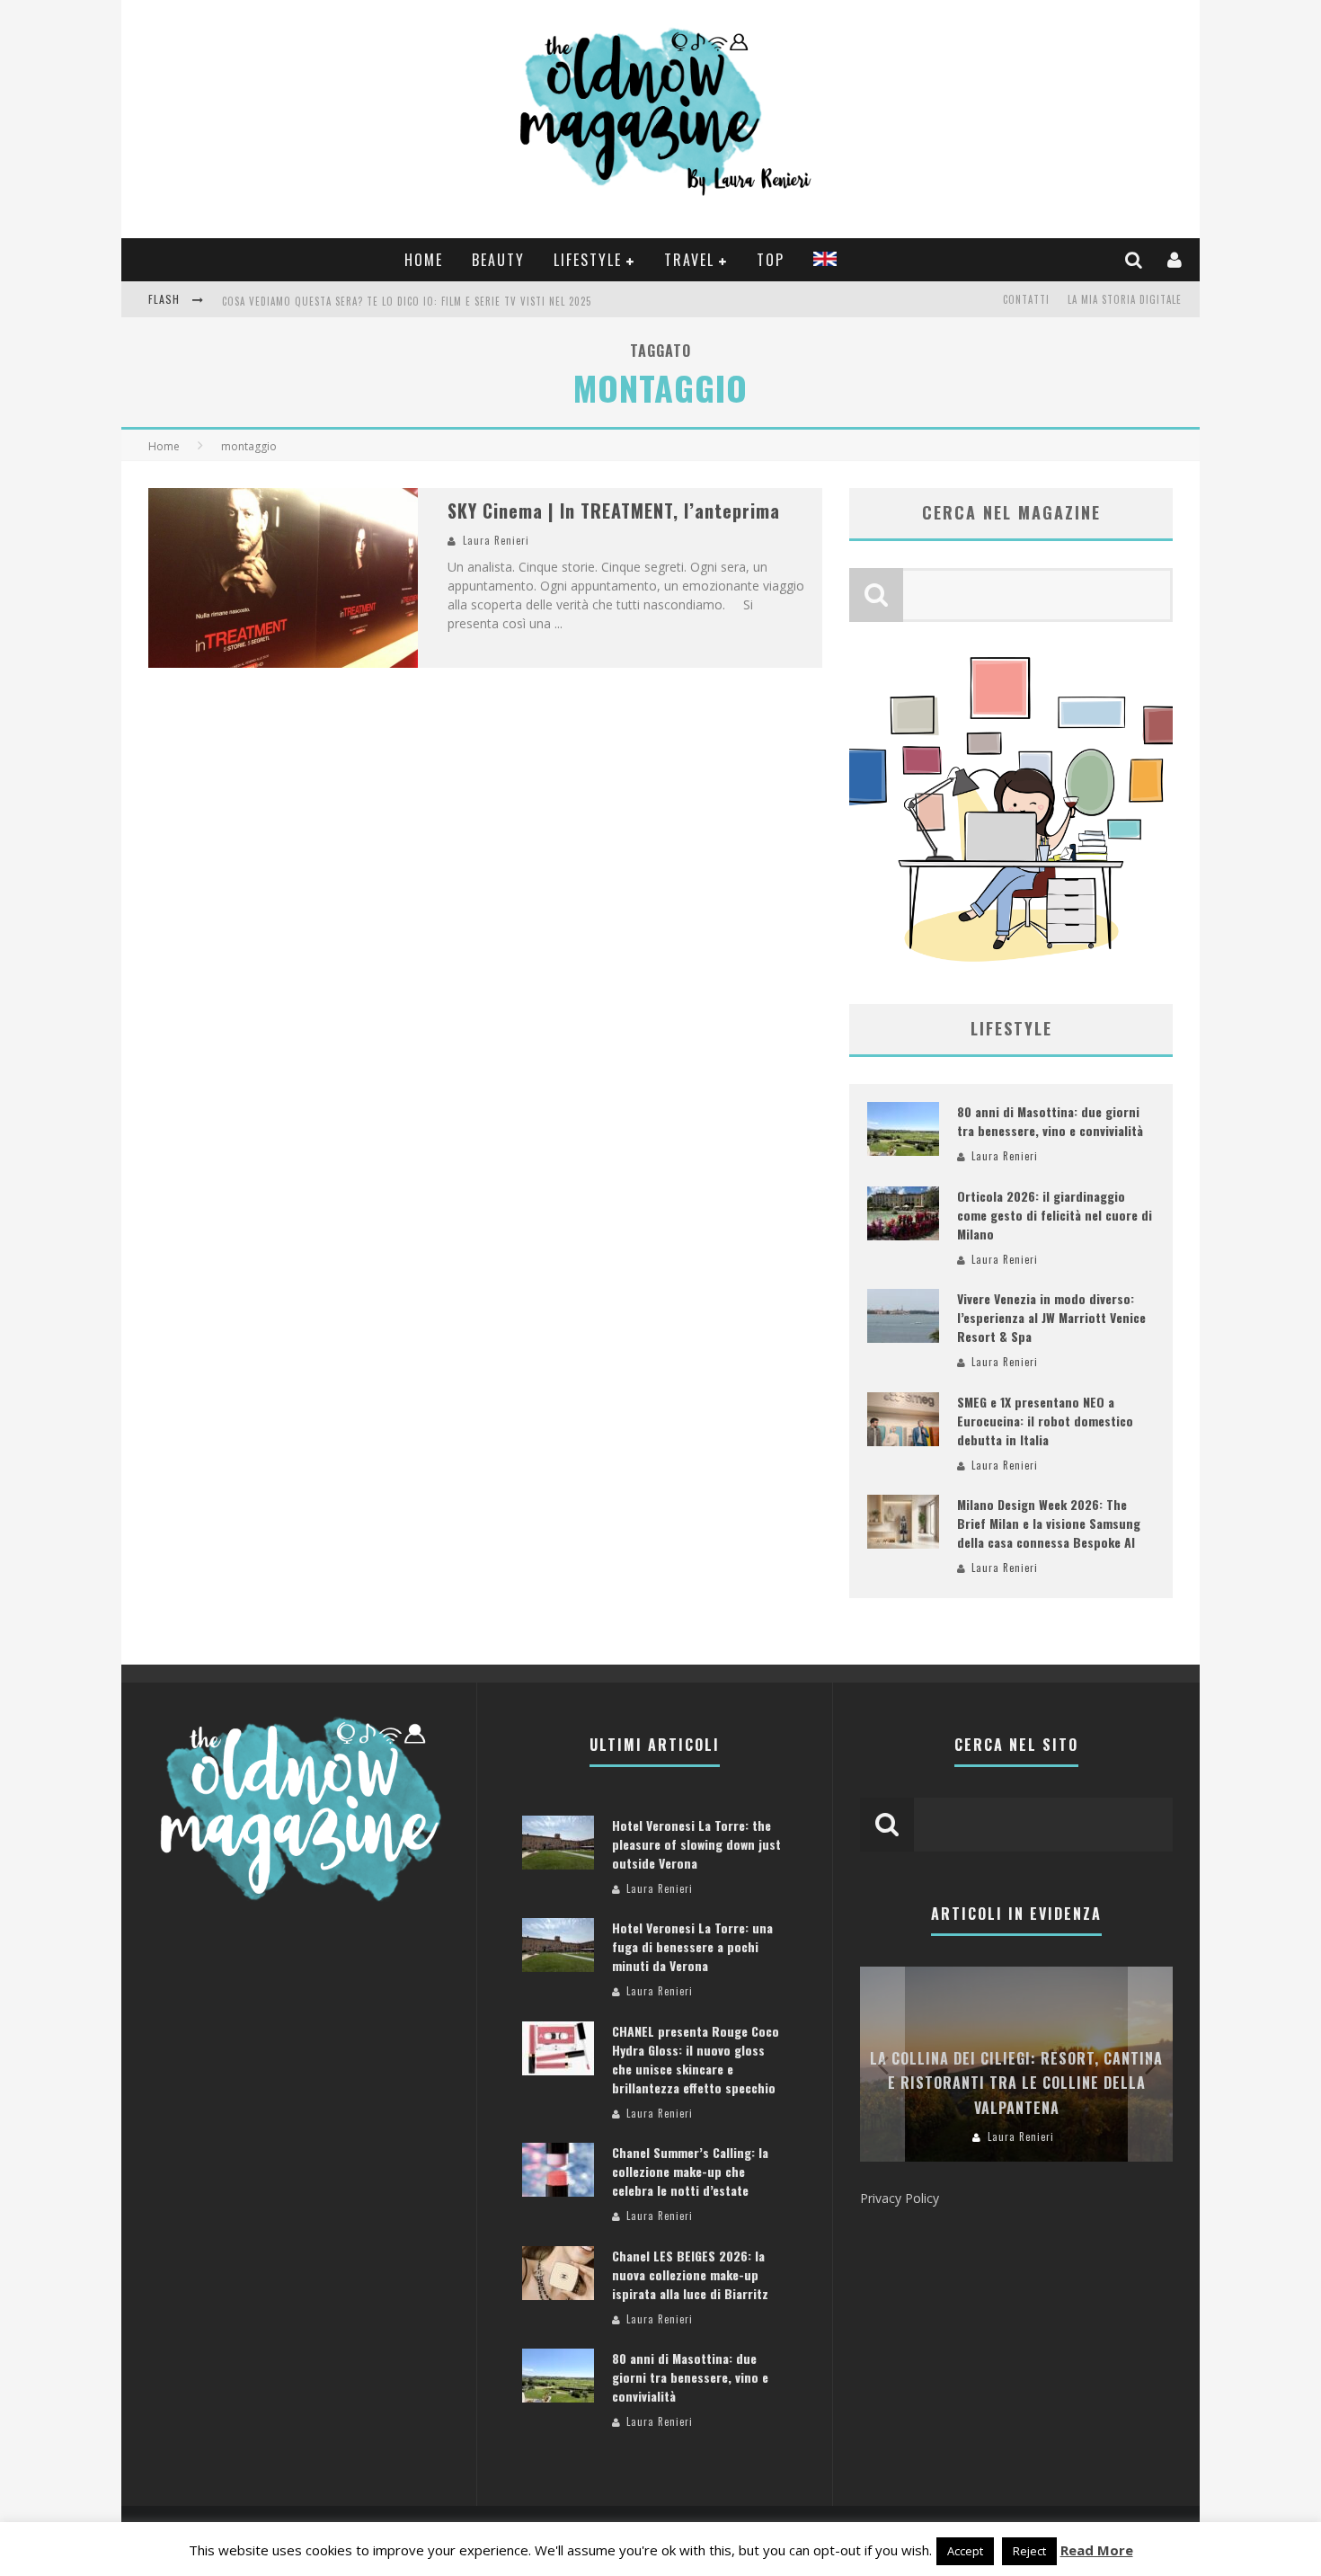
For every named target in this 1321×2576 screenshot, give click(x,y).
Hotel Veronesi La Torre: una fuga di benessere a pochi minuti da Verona (692, 1946)
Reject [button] (1029, 2551)
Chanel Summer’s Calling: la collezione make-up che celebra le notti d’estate (690, 2171)
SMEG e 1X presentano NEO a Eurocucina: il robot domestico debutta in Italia (1045, 1421)
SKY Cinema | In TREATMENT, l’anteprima (614, 511)
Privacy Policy (900, 2198)
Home (424, 260)
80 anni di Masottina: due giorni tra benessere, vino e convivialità (1050, 1121)
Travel (689, 260)
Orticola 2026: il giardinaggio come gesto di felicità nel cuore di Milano (1055, 1215)
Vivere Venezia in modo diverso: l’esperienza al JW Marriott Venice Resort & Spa (1051, 1317)
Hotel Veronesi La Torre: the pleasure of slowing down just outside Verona (696, 1844)
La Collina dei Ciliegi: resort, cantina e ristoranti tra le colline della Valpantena (1016, 2083)
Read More (1097, 2550)
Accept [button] (965, 2551)
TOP (771, 260)
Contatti (1026, 299)
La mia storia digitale (1125, 299)
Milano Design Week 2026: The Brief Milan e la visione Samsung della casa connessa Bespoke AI (1049, 1523)
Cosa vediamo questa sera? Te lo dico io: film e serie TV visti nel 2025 (407, 301)
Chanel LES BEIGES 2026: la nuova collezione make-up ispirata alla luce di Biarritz (690, 2274)
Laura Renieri (496, 540)
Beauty (498, 260)
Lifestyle (588, 260)
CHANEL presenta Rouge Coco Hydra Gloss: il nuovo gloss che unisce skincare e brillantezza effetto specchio (696, 2059)
